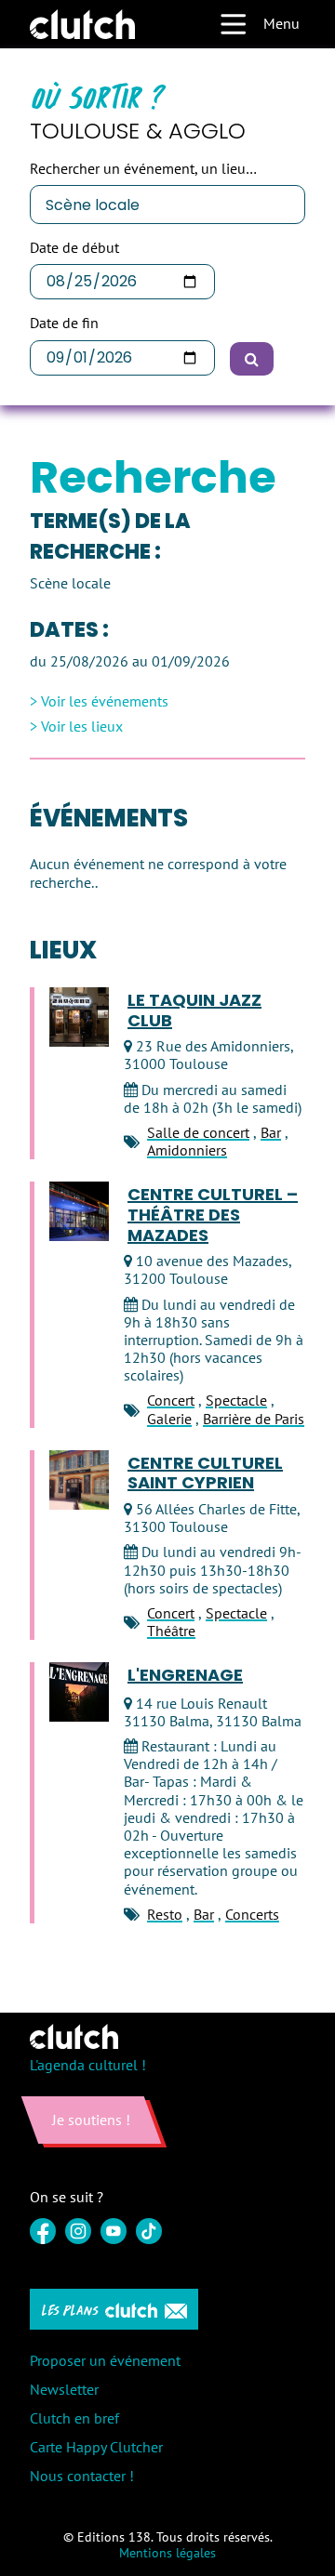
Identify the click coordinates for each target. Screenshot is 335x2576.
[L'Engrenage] (79, 1692)
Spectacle (236, 1400)
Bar (271, 1132)
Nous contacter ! (82, 2476)
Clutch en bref (74, 2418)
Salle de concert (198, 1132)
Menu (281, 23)
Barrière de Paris (254, 1419)
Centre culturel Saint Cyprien (205, 1473)
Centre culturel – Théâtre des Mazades (213, 1215)
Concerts (252, 1914)
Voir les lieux (82, 727)
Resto (165, 1914)
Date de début (74, 248)
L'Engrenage (185, 1675)
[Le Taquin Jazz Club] (79, 1017)
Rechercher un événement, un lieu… (143, 169)
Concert (171, 1400)
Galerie (169, 1419)
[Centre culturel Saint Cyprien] (79, 1480)
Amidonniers (187, 1150)
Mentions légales (167, 2553)
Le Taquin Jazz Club (194, 1010)
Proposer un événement (105, 2360)
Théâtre (171, 1631)
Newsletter (64, 2389)
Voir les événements (105, 701)
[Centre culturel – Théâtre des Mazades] (79, 1211)
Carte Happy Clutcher (96, 2447)
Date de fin (64, 323)
